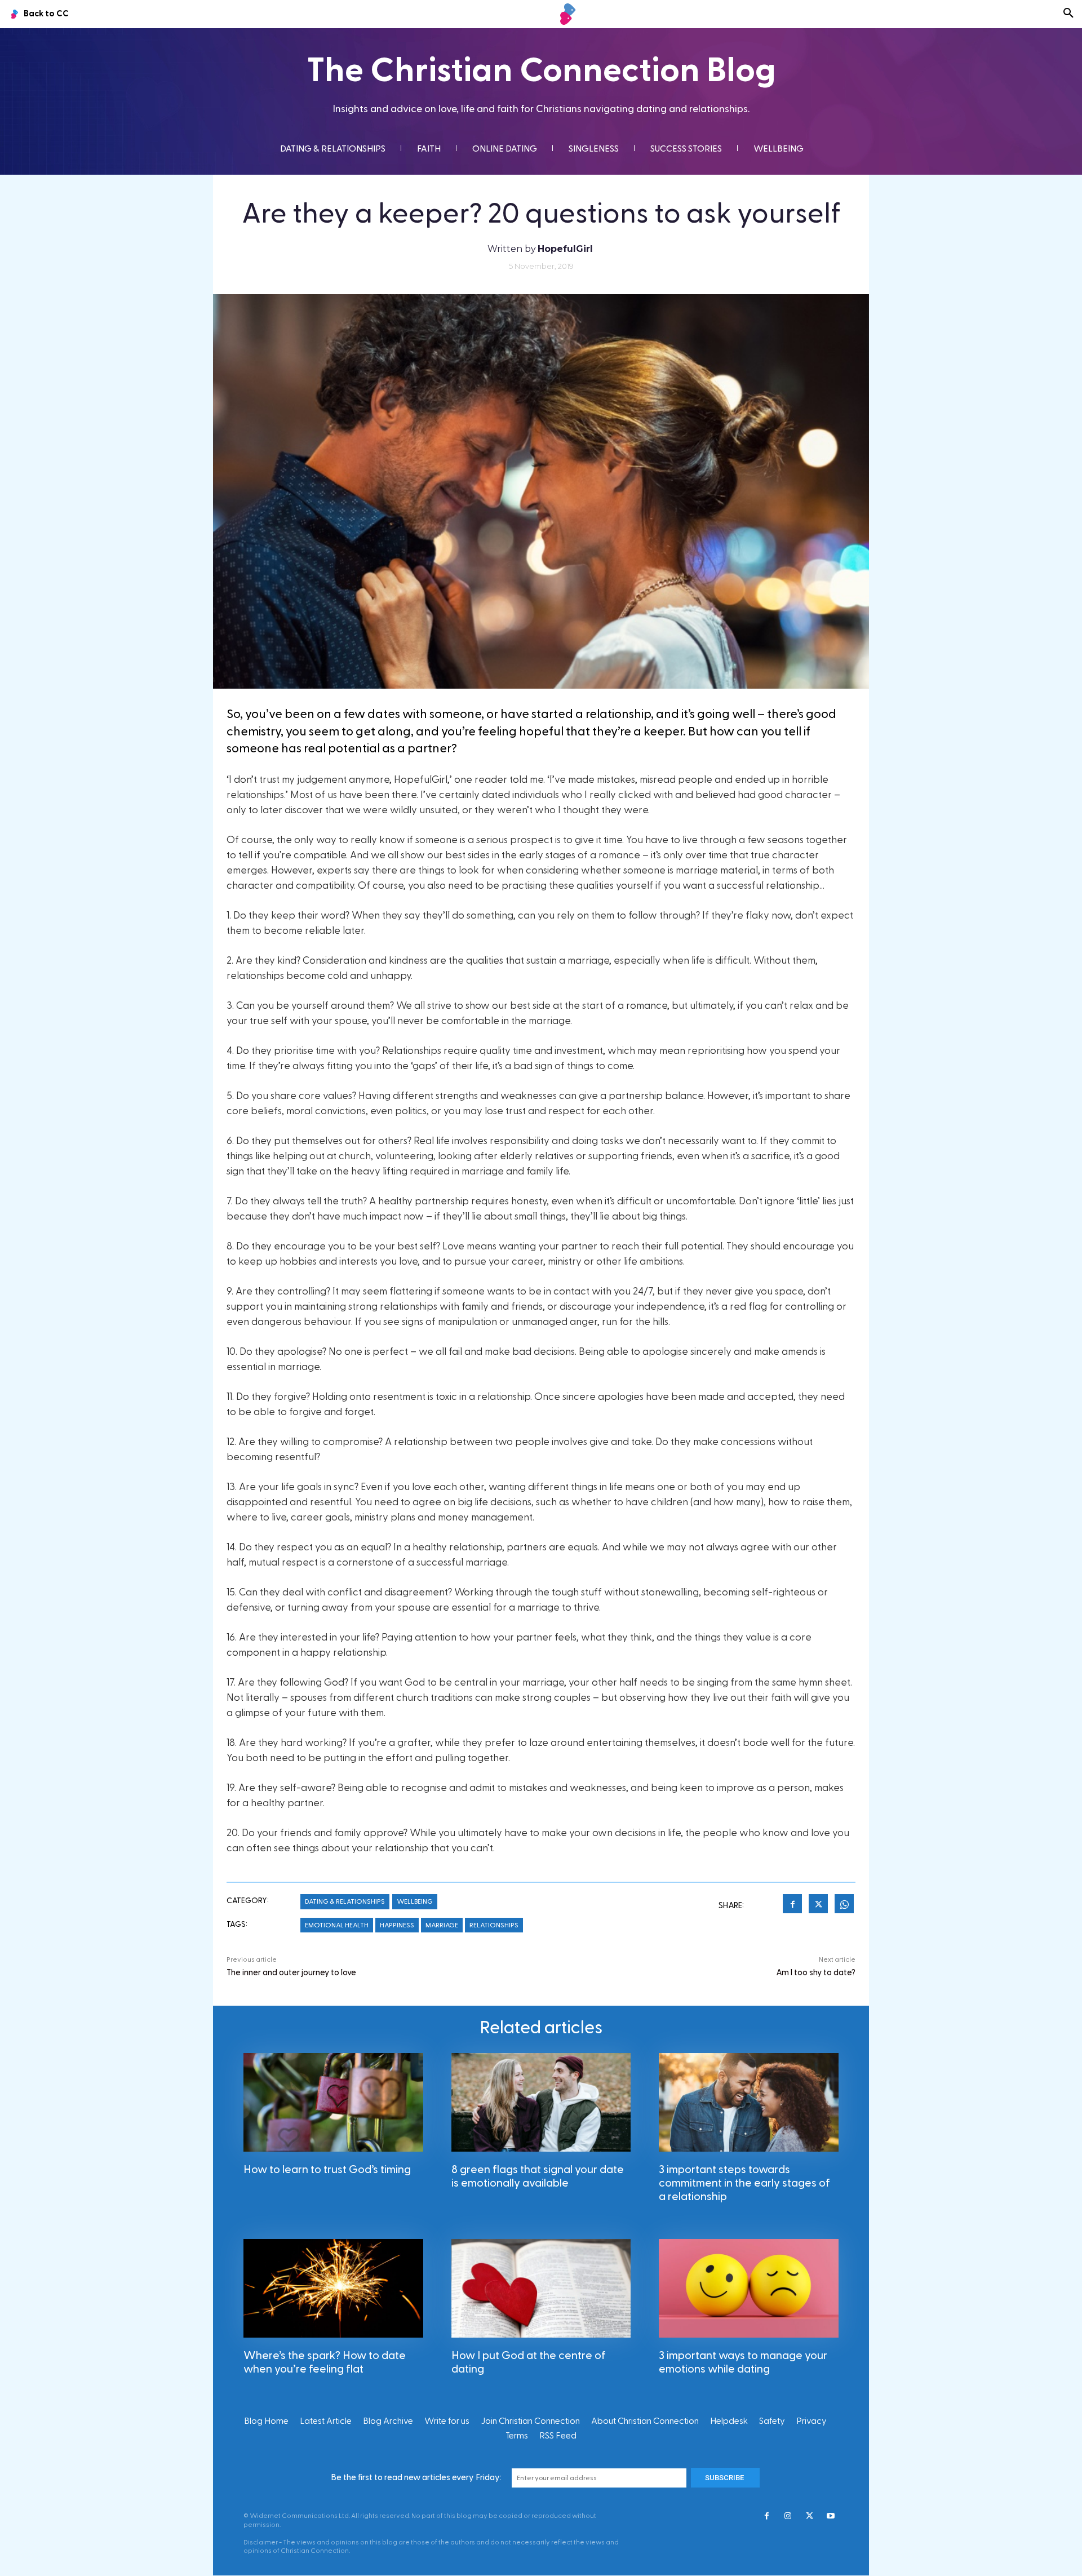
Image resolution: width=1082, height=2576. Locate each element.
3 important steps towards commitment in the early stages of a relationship (744, 2183)
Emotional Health (337, 1925)
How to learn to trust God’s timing (327, 2170)
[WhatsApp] (844, 1905)
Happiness (397, 1925)
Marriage (442, 1925)
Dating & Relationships (345, 1901)
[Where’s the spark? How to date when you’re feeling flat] (333, 2288)
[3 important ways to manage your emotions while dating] (749, 2288)
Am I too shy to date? (816, 1973)
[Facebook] (792, 1905)
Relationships (494, 1925)
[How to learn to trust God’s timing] (333, 2102)
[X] (818, 1905)
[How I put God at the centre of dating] (541, 2288)
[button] (1068, 14)
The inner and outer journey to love (291, 1973)
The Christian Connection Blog (541, 71)
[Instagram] (788, 2517)
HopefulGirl (565, 249)
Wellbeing (415, 1901)
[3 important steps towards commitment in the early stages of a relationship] (749, 2102)
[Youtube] (831, 2517)
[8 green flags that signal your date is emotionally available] (541, 2102)
